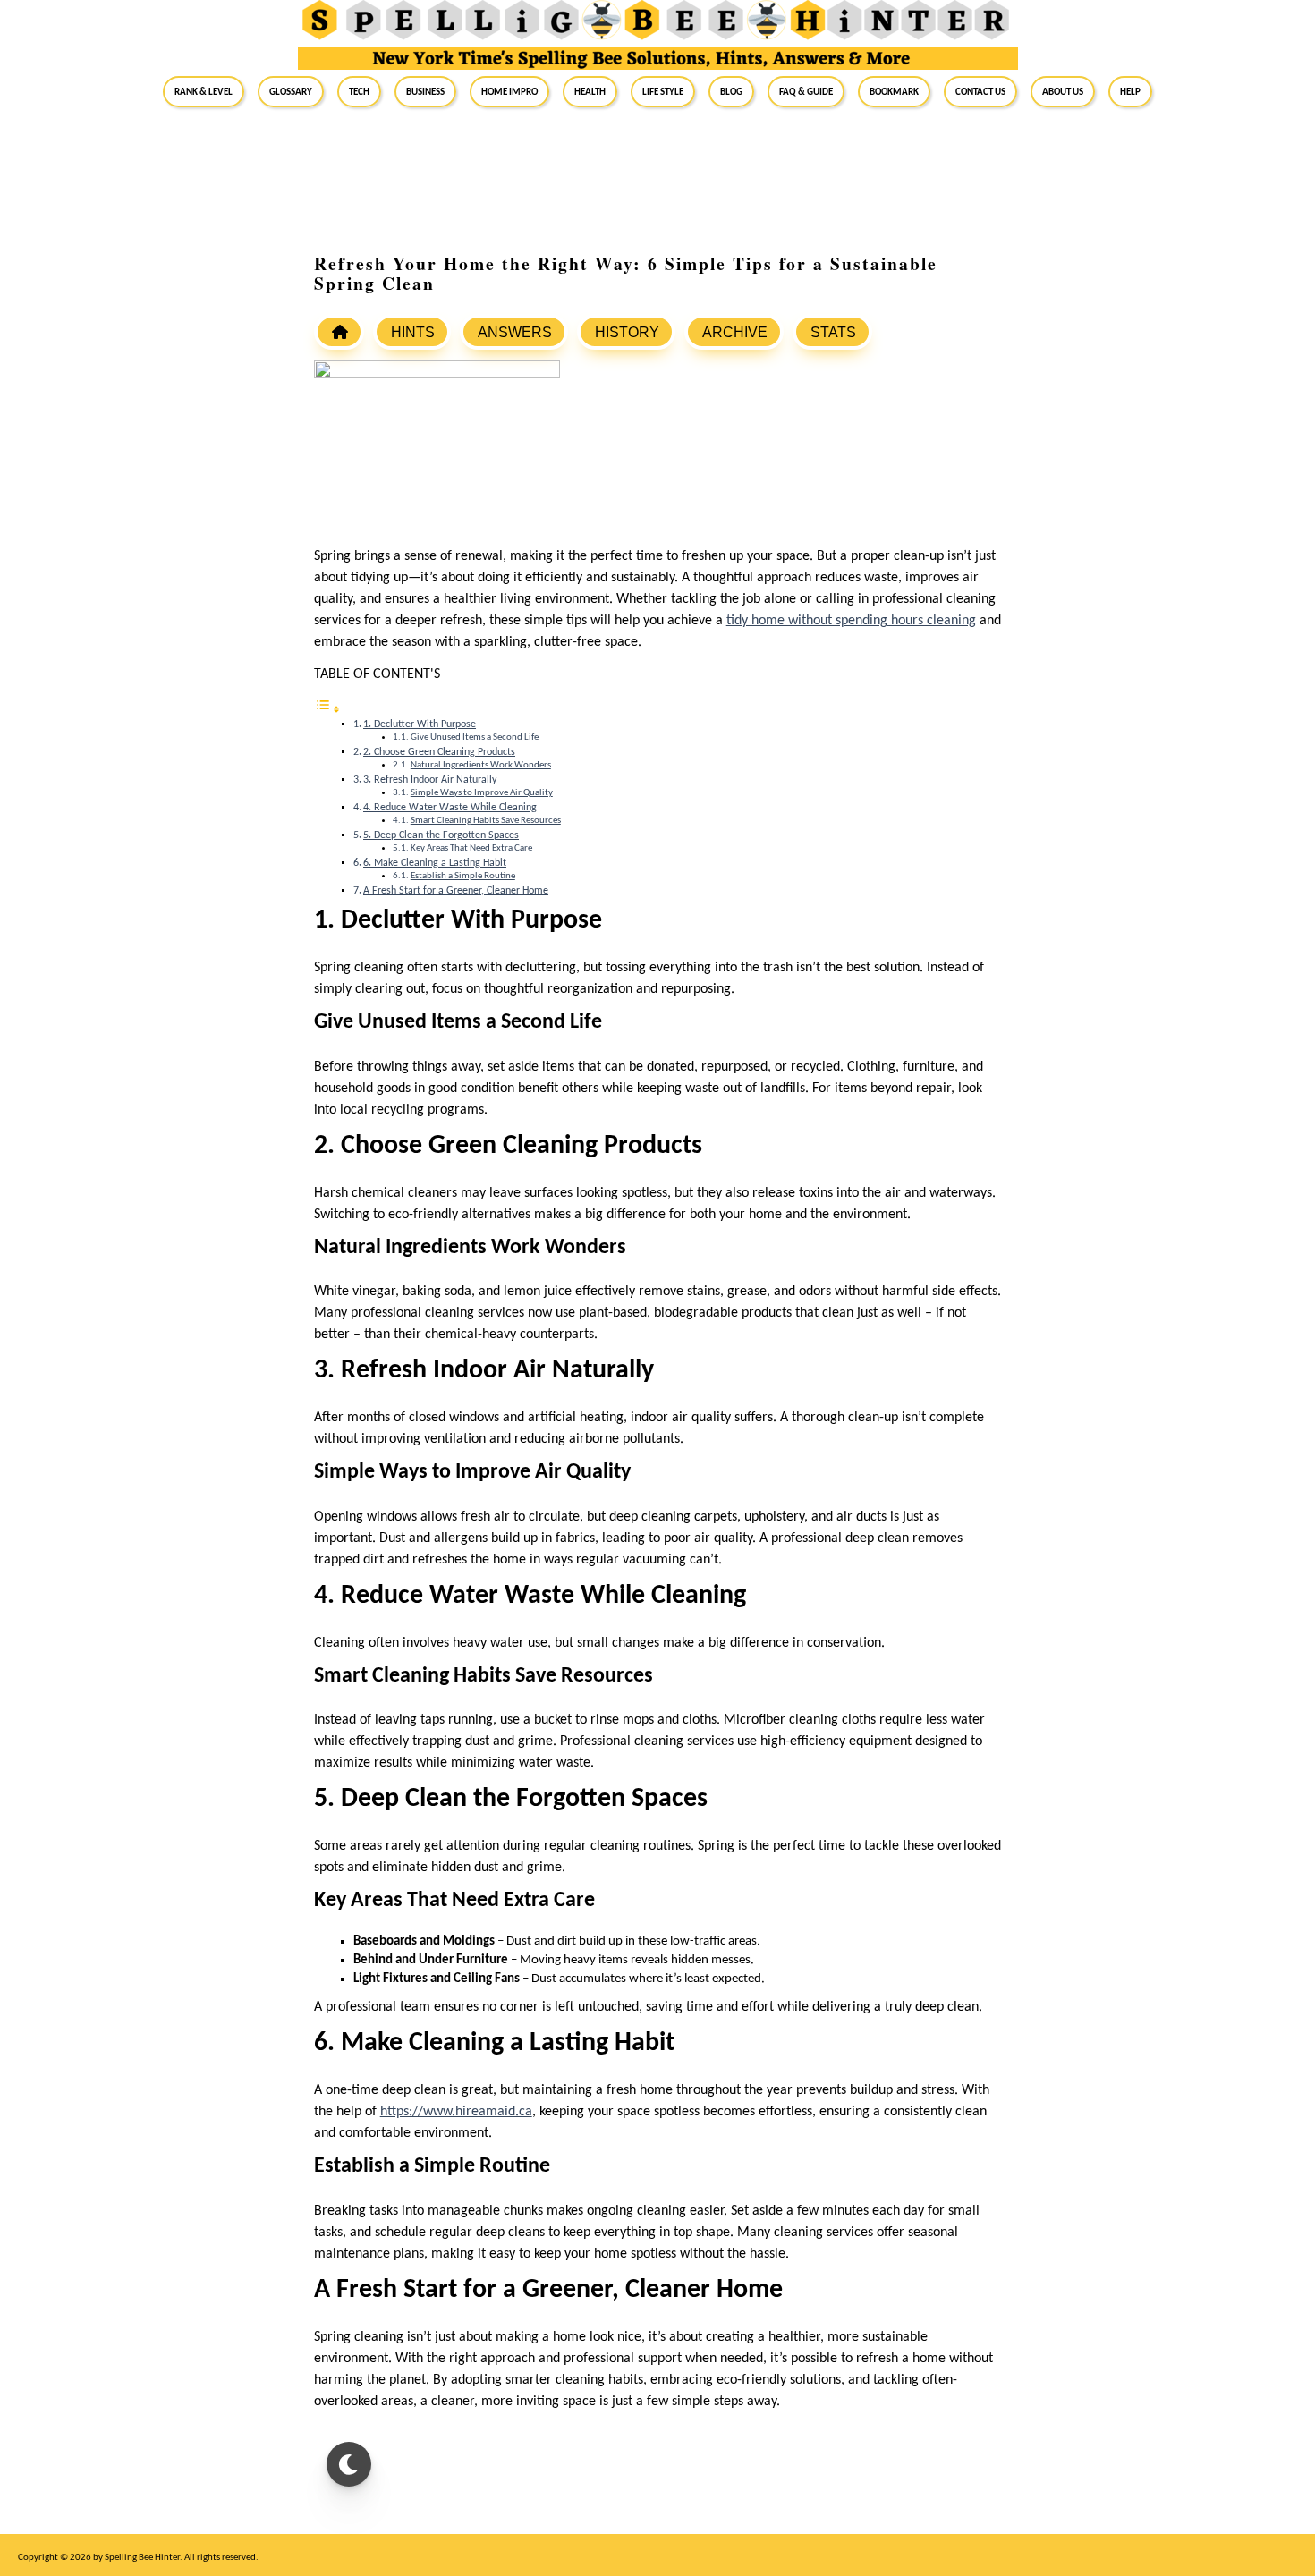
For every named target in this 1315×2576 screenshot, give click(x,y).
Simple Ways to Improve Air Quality (482, 793)
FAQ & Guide (806, 91)
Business (425, 91)
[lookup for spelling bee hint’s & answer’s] (339, 332)
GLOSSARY (291, 91)
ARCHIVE (735, 332)
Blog (731, 91)
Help (1130, 91)
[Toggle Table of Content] (327, 711)
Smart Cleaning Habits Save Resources (486, 821)
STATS (833, 332)
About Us (1063, 91)
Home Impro (509, 91)
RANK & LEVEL (204, 91)
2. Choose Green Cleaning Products (439, 752)
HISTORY (627, 332)
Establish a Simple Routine (463, 876)
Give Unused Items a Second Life (475, 737)
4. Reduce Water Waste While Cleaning (450, 808)
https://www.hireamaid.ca (456, 2112)
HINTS (413, 332)
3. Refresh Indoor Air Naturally (430, 780)
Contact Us (980, 91)
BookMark (894, 91)
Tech (359, 91)
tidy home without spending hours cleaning (851, 621)
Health (590, 91)
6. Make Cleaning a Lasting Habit (435, 863)
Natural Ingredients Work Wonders (481, 765)
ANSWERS (515, 332)
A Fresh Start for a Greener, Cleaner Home (456, 891)
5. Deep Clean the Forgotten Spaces (441, 835)
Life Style (663, 91)
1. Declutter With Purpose (420, 724)
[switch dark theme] (349, 2464)
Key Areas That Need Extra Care (471, 848)
